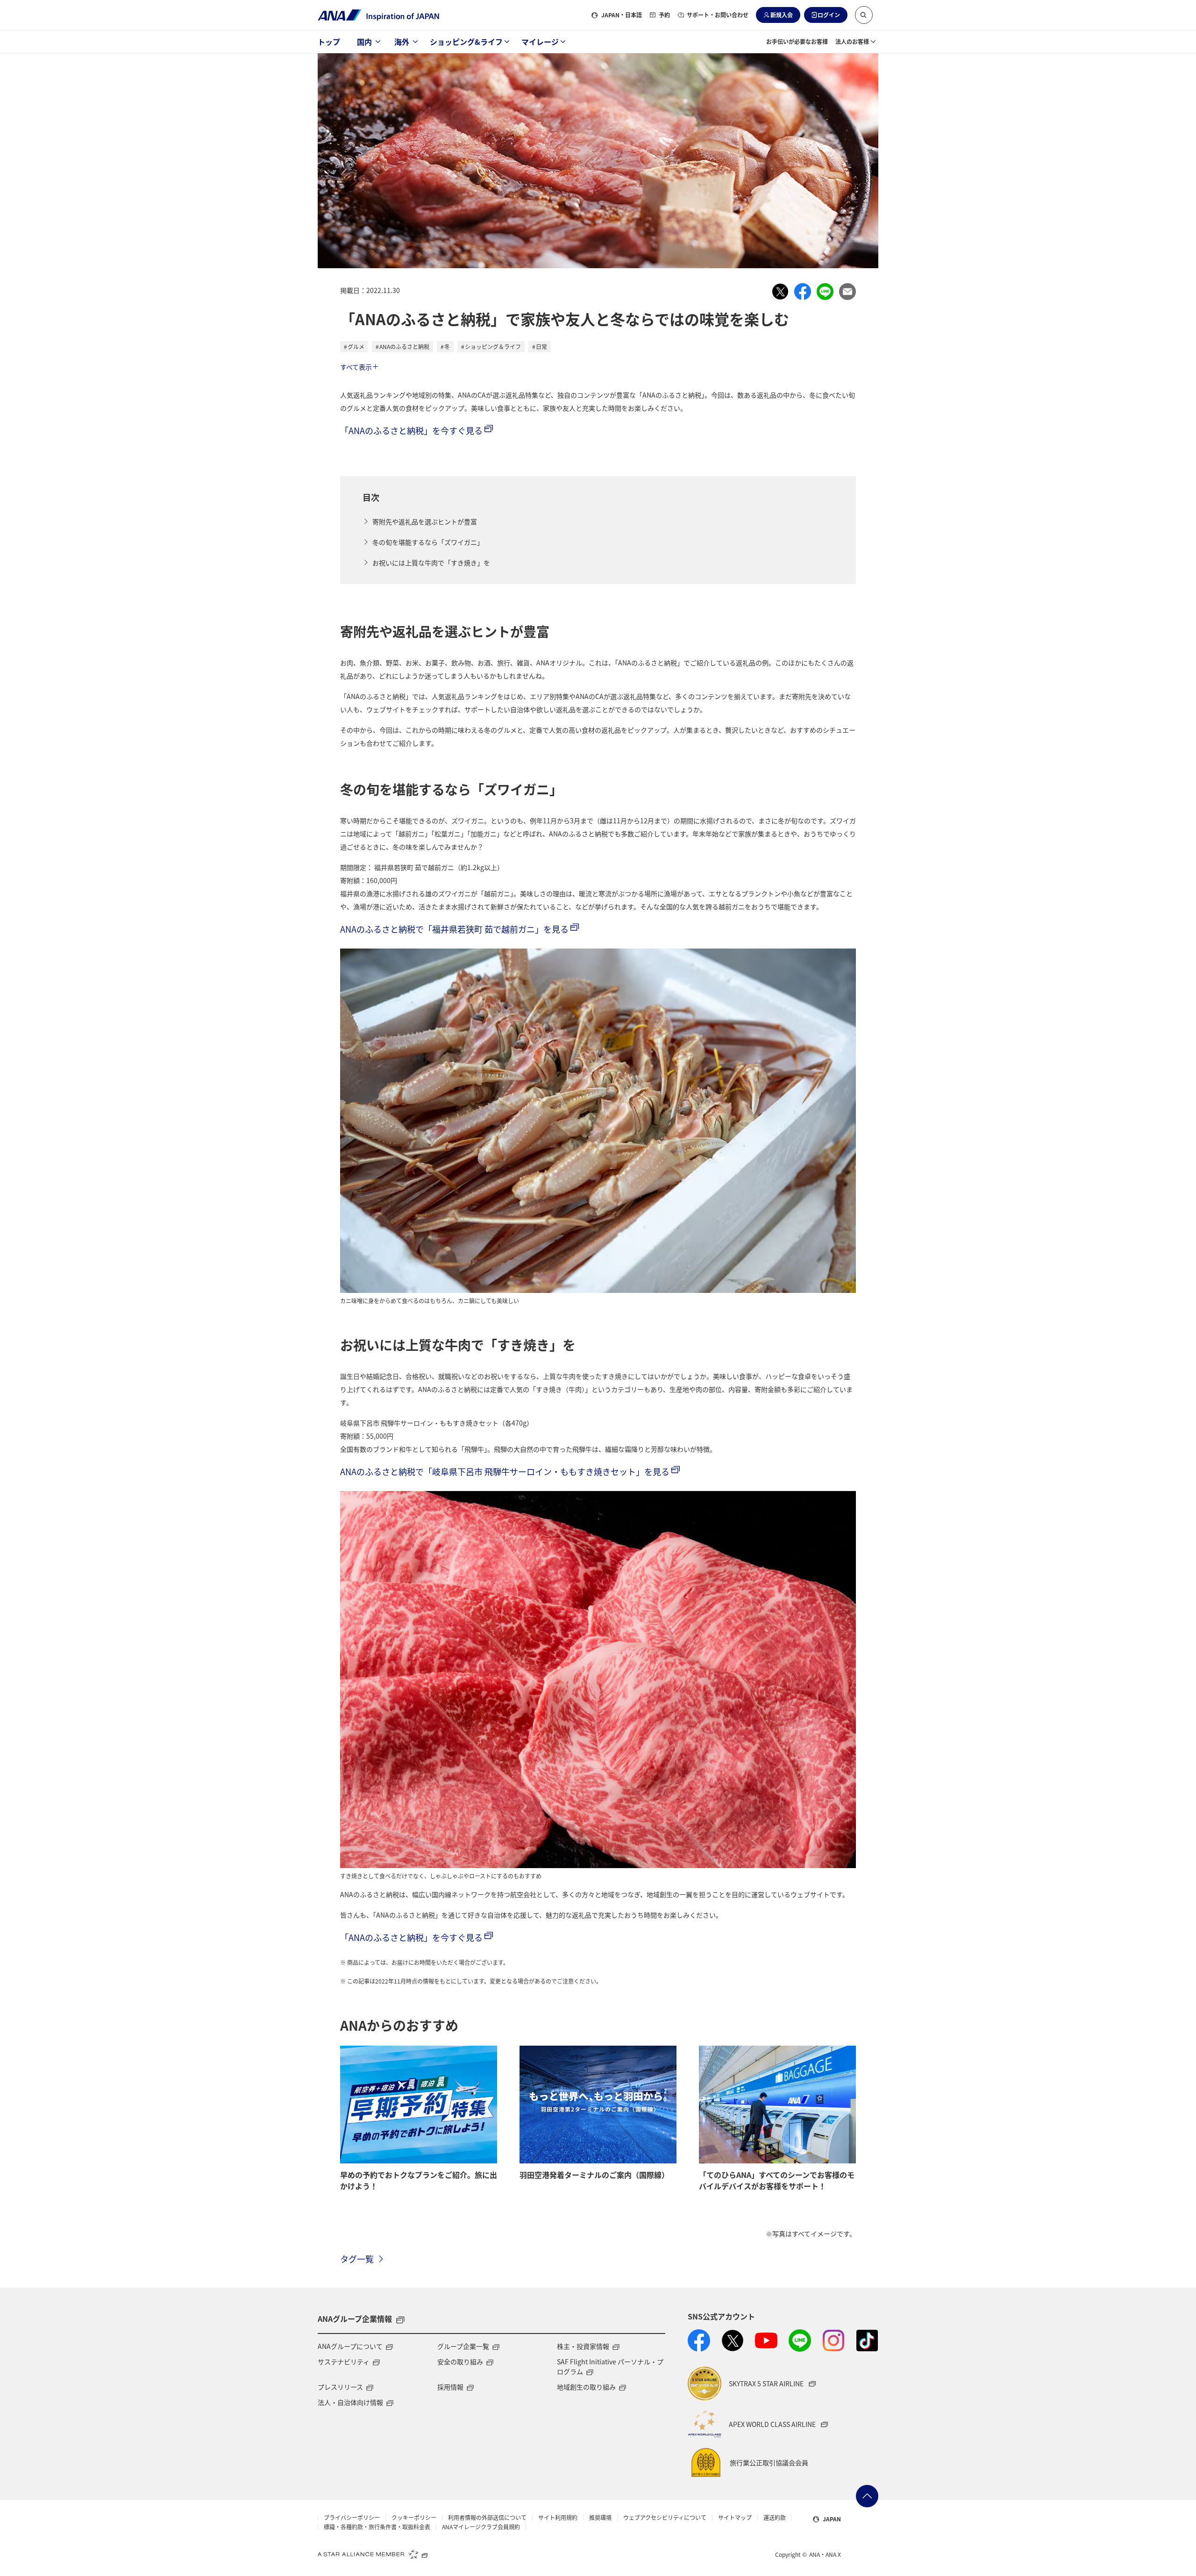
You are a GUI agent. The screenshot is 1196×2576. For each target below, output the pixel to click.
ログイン (829, 15)
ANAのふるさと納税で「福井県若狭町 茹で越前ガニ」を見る (454, 929)
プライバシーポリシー (352, 2518)
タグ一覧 (357, 2259)
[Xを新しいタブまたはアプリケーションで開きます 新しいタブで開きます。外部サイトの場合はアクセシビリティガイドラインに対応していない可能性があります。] (733, 2341)
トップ (329, 42)
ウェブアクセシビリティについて (665, 2518)
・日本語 (622, 15)
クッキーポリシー (414, 2518)
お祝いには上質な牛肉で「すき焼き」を (431, 563)
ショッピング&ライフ (466, 42)
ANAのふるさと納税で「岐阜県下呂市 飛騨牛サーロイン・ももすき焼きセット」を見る (505, 1471)
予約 (664, 15)
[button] (864, 15)
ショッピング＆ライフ (493, 346)
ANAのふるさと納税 (404, 346)
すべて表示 (356, 367)
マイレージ (540, 42)
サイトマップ (735, 2518)
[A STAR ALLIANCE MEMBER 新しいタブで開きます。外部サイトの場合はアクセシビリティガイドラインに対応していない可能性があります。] (373, 2554)
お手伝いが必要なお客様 (797, 41)
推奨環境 (600, 2518)
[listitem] (780, 292)
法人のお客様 (852, 41)
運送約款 (775, 2518)
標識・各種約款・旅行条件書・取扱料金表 (377, 2527)
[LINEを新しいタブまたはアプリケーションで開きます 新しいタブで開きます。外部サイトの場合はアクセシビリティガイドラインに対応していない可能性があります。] (800, 2341)
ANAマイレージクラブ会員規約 (481, 2527)
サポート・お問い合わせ (718, 15)
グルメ (356, 346)
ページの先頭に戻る (867, 2496)
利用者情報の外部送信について (487, 2518)
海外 (402, 42)
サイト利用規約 (558, 2518)
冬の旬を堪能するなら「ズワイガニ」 (428, 542)
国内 (364, 42)
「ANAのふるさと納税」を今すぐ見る (411, 430)
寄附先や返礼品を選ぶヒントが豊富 (425, 521)
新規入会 (782, 15)
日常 (541, 346)
